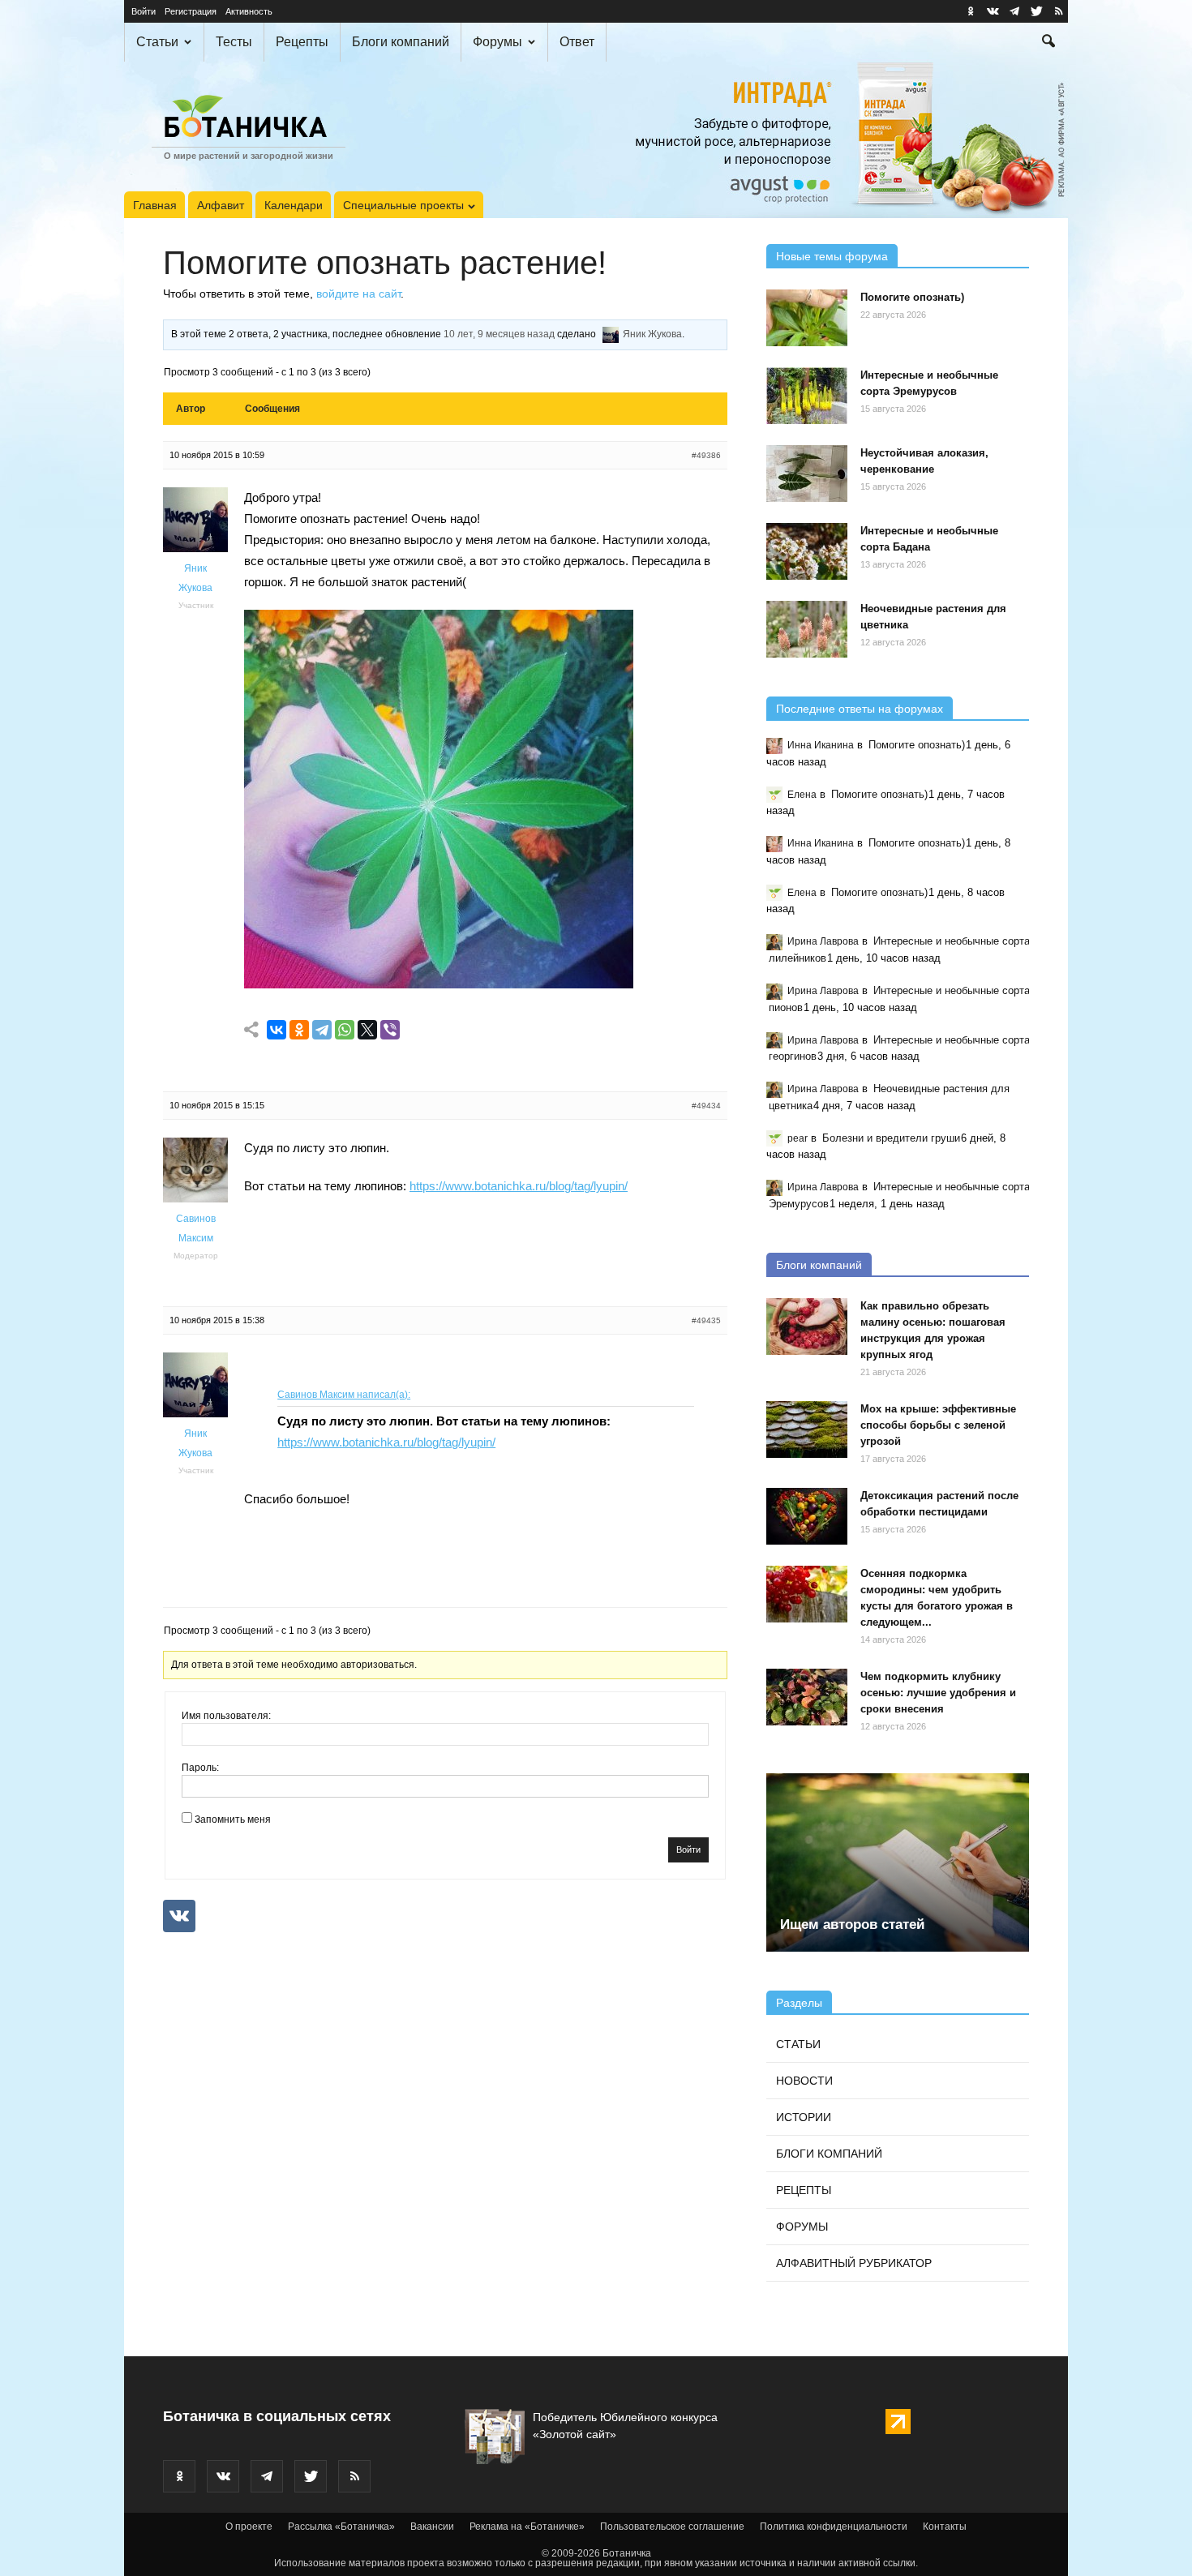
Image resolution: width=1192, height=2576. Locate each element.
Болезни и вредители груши (891, 1138)
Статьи (157, 42)
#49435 (706, 1320)
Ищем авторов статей (852, 1924)
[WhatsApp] (345, 1030)
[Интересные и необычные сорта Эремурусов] (807, 396)
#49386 (706, 455)
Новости (804, 2081)
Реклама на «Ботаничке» (527, 2527)
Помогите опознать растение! (385, 263)
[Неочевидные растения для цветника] (807, 629)
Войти (144, 11)
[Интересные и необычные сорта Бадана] (807, 551)
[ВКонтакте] (277, 1030)
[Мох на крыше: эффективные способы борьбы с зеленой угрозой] (807, 1429)
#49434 (706, 1106)
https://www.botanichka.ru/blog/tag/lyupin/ (519, 1186)
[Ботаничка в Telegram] (1014, 11)
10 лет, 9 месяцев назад (499, 334)
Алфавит (221, 205)
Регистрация (191, 11)
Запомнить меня (233, 1819)
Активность (249, 11)
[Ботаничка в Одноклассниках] (971, 11)
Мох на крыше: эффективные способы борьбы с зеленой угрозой (938, 1425)
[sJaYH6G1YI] (439, 984)
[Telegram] (322, 1030)
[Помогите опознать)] (807, 318)
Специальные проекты (403, 205)
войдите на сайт (358, 294)
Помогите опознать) (912, 297)
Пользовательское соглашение (672, 2527)
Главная (155, 205)
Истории (804, 2117)
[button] (1048, 43)
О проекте (249, 2527)
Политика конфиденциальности (834, 2527)
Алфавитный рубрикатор (854, 2263)
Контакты (945, 2527)
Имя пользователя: (226, 1716)
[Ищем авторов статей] (898, 1862)
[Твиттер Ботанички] (1036, 11)
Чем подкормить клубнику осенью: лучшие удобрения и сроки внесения (938, 1693)
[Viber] (390, 1030)
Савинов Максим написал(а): (344, 1395)
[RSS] (1058, 11)
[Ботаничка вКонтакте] (993, 11)
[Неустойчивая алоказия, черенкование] (807, 474)
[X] (367, 1030)
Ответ (577, 42)
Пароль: (200, 1768)
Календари (294, 205)
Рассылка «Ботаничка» (341, 2527)
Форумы (497, 42)
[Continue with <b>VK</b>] (179, 1916)
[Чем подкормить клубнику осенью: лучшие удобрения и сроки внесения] (807, 1697)
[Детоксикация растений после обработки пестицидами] (807, 1516)
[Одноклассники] (299, 1030)
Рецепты (302, 42)
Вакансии (432, 2527)
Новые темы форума (832, 256)
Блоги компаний (401, 42)
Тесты (234, 42)
